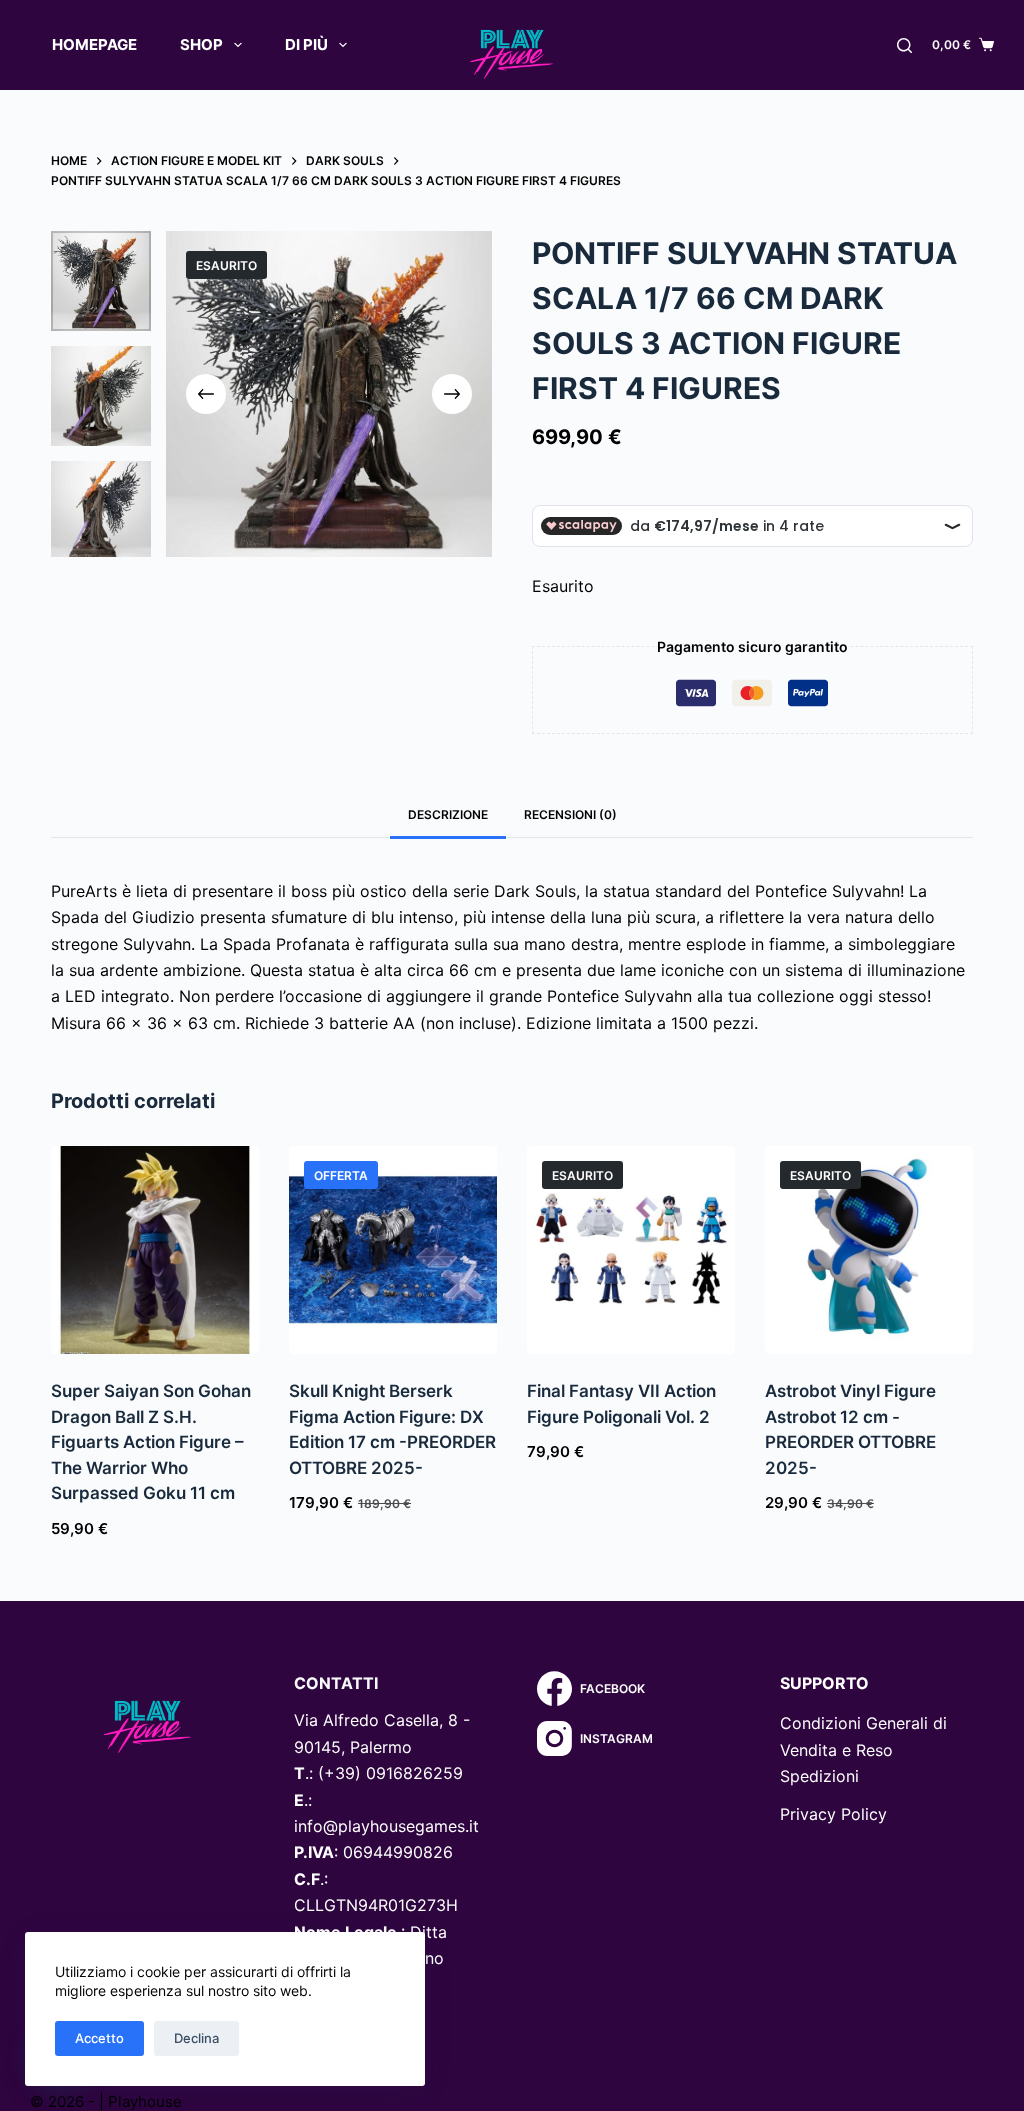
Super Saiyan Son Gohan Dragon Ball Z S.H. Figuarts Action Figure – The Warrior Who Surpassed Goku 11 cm (151, 1442)
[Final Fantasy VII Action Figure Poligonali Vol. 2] (631, 1250)
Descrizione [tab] (448, 814)
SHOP (201, 44)
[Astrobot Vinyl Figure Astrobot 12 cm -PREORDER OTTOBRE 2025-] (869, 1250)
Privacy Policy (833, 1814)
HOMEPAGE (94, 44)
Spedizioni (819, 1776)
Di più (306, 44)
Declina (196, 2038)
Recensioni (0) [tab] (570, 814)
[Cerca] (904, 45)
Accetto (99, 2038)
